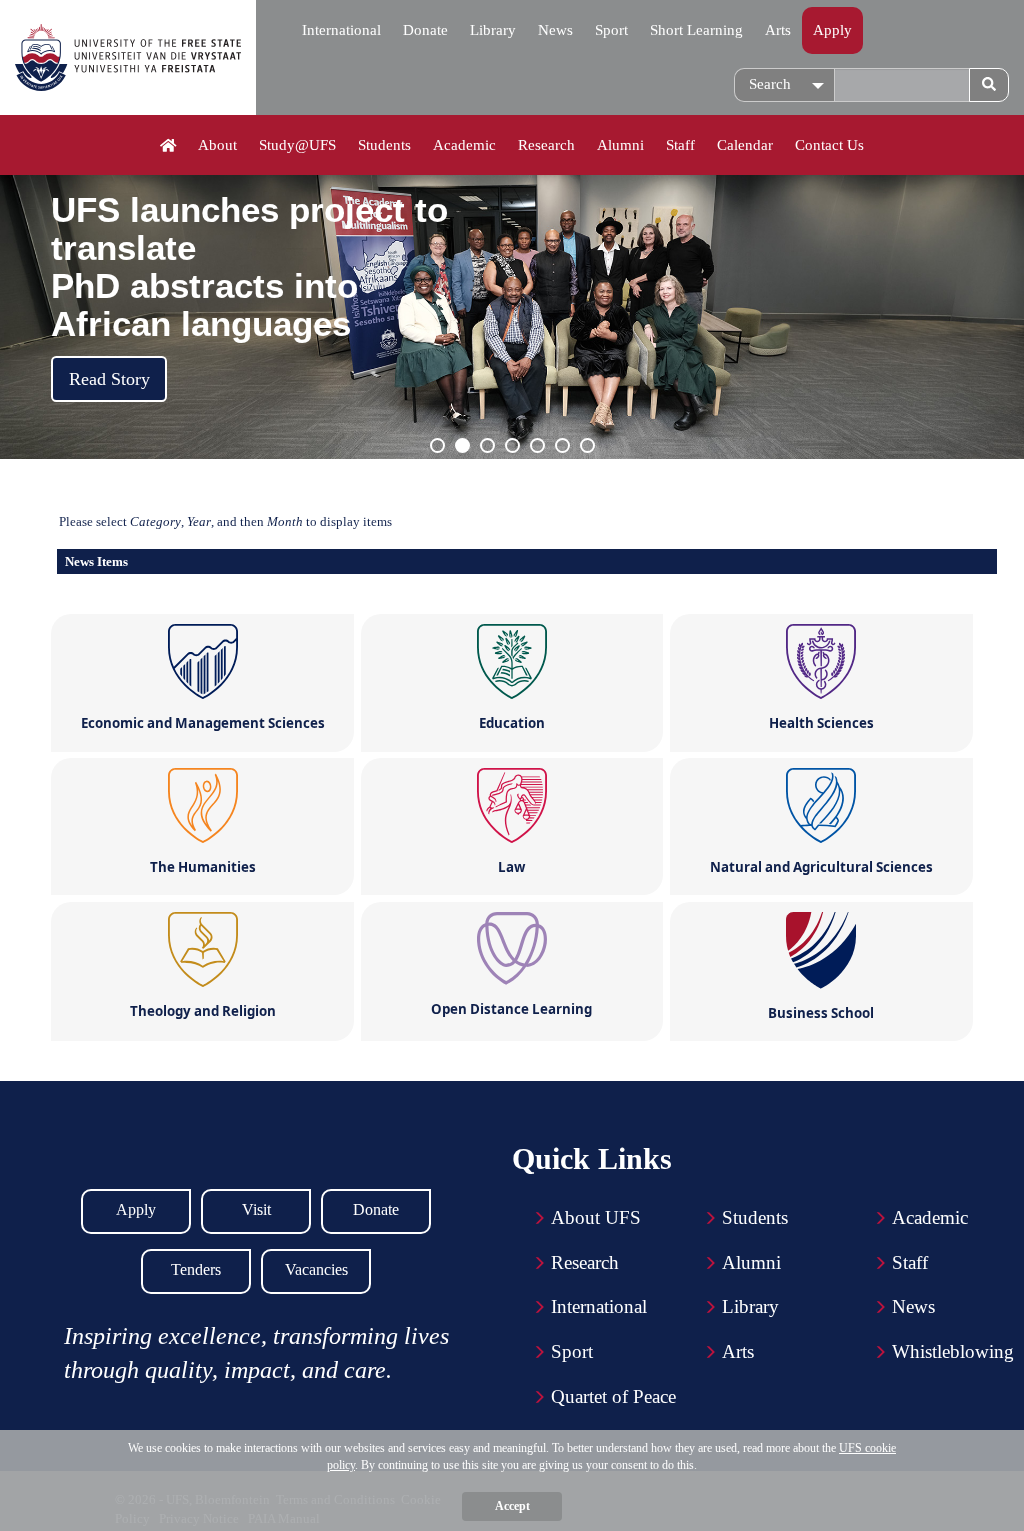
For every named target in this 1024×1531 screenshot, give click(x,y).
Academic (464, 145)
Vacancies (316, 1269)
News (555, 30)
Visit (256, 1209)
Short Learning (696, 30)
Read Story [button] (109, 379)
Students (384, 145)
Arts (778, 30)
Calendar (745, 145)
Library (493, 30)
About (217, 145)
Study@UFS (297, 145)
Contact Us (829, 145)
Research (546, 145)
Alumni (620, 145)
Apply (832, 30)
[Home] (168, 146)
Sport (611, 30)
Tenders (196, 1269)
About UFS (596, 1217)
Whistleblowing (953, 1351)
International (341, 30)
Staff (680, 145)
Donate (425, 30)
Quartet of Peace (613, 1396)
